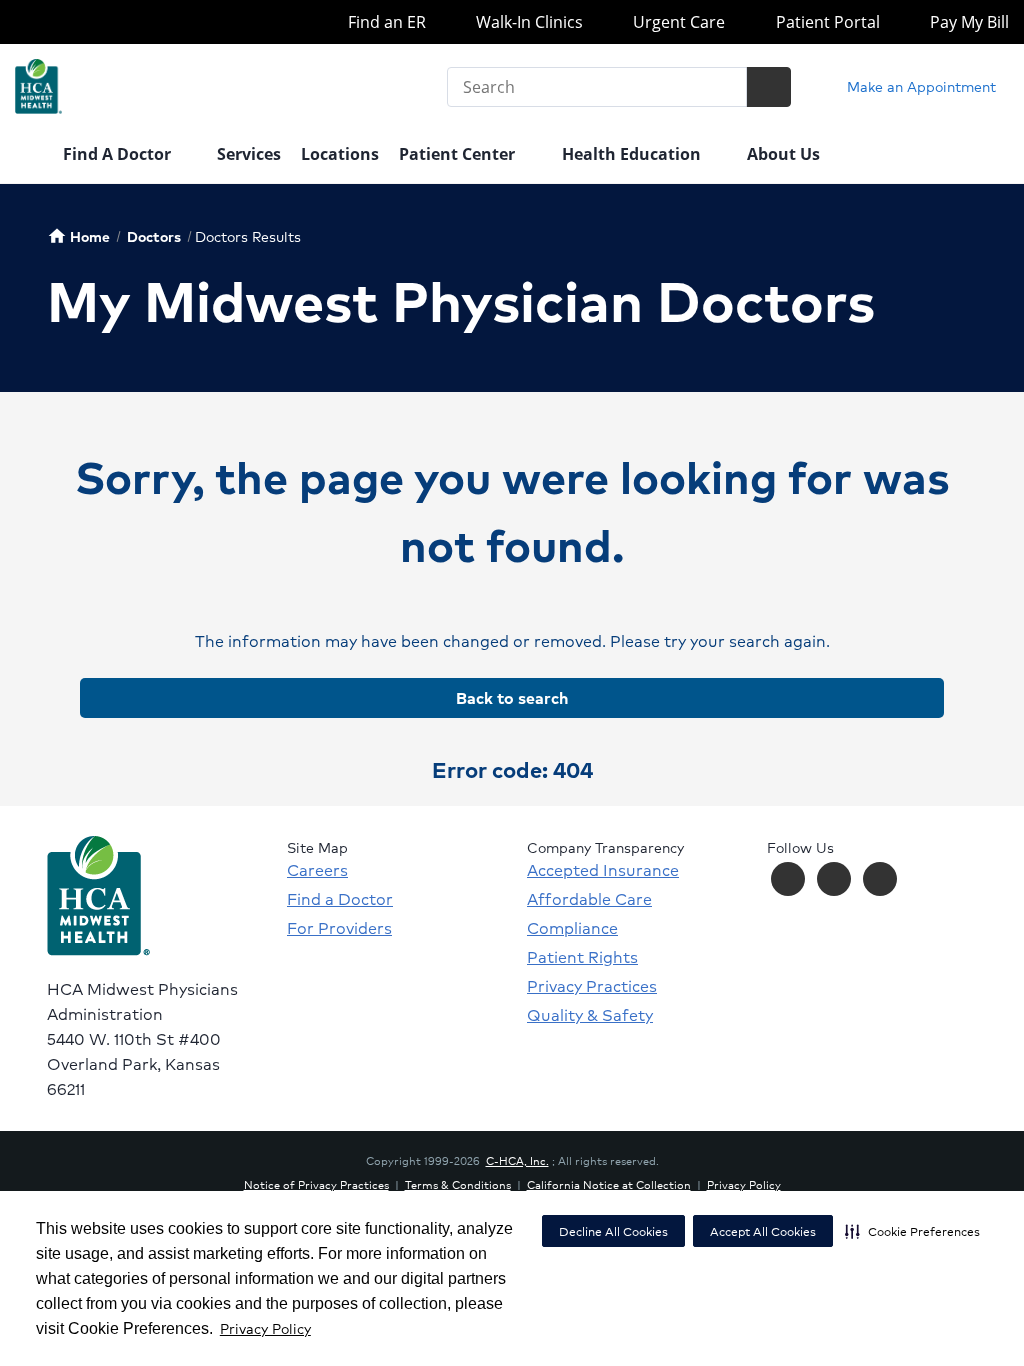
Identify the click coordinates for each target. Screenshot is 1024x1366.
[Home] (29, 156)
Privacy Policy (265, 1328)
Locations (340, 154)
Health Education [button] (633, 154)
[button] (912, 1231)
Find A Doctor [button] (119, 154)
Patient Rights (582, 957)
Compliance (572, 928)
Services (249, 154)
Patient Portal (825, 22)
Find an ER (384, 22)
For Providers (339, 928)
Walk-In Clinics (527, 22)
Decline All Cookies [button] (613, 1231)
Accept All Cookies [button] (763, 1231)
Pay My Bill (967, 22)
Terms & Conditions (458, 1184)
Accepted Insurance (603, 870)
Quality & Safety (590, 1015)
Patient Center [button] (459, 154)
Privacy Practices (592, 986)
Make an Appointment (919, 86)
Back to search (512, 697)
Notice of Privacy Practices (316, 1184)
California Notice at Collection (609, 1184)
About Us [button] (785, 154)
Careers (317, 870)
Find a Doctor (340, 899)
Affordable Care (589, 899)
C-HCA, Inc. (517, 1160)
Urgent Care (677, 22)
